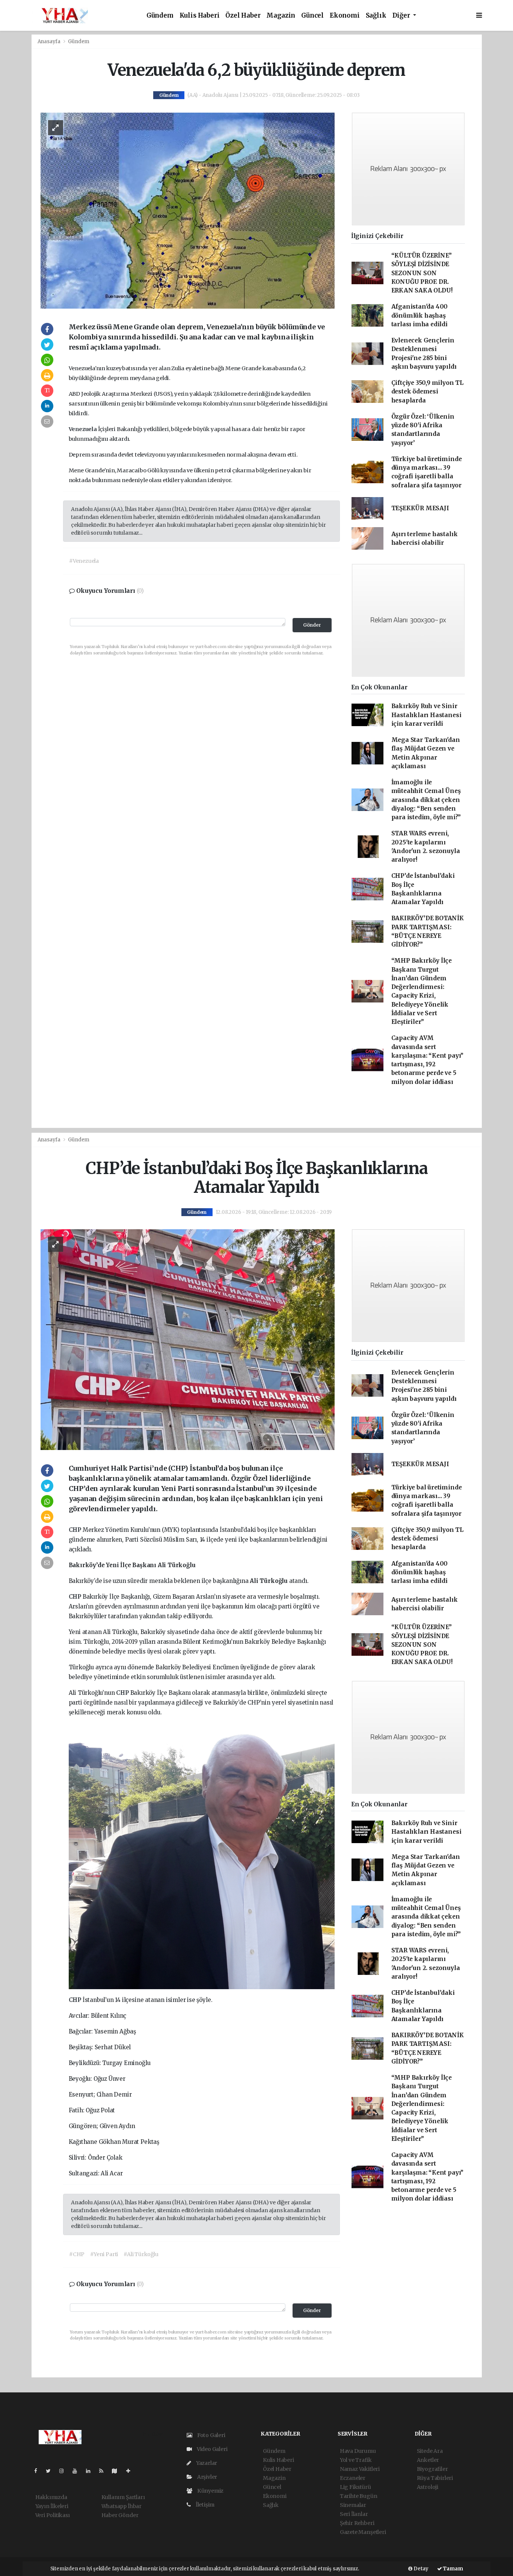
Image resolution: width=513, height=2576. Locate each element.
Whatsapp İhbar (121, 2506)
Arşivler (207, 2477)
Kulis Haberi (200, 16)
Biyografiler (432, 2469)
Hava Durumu (358, 2451)
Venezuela (83, 429)
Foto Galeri (211, 2435)
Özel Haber (243, 16)
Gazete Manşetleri (363, 2532)
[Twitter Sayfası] (51, 2471)
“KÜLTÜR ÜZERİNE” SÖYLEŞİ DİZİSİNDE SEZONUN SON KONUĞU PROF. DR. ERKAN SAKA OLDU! (422, 273)
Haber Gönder (120, 2515)
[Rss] (104, 2471)
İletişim (204, 2505)
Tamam (453, 2569)
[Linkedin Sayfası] (91, 2471)
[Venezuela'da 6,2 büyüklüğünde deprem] (188, 210)
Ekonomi (345, 16)
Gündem (160, 16)
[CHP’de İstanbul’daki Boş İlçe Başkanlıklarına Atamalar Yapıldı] (188, 1339)
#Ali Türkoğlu (141, 2254)
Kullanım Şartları (123, 2497)
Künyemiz (210, 2491)
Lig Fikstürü (355, 2487)
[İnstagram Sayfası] (65, 2471)
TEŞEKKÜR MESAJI (420, 508)
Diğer (402, 16)
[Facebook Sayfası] (39, 2471)
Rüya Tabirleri (435, 2478)
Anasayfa (50, 41)
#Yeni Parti (104, 2254)
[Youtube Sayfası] (78, 2471)
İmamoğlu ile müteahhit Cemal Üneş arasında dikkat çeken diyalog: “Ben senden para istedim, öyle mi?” (426, 800)
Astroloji (428, 2487)
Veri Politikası (53, 2515)
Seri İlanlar (354, 2514)
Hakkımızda (51, 2497)
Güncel (312, 16)
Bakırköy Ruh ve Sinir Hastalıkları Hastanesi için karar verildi (426, 715)
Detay (420, 2569)
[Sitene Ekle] (131, 2471)
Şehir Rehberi (357, 2523)
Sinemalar (353, 2505)
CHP (76, 1530)
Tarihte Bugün (359, 2496)
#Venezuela (84, 561)
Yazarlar (206, 2463)
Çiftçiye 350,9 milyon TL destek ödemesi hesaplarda (427, 392)
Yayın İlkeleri (52, 2506)
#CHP (77, 2254)
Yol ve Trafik (356, 2460)
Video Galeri (211, 2449)
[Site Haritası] (118, 2471)
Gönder (312, 625)
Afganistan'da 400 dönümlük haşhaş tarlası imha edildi (420, 315)
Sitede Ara (430, 2451)
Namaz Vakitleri (360, 2469)
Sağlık (376, 16)
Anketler (428, 2460)
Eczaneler (353, 2478)
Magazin (281, 16)
